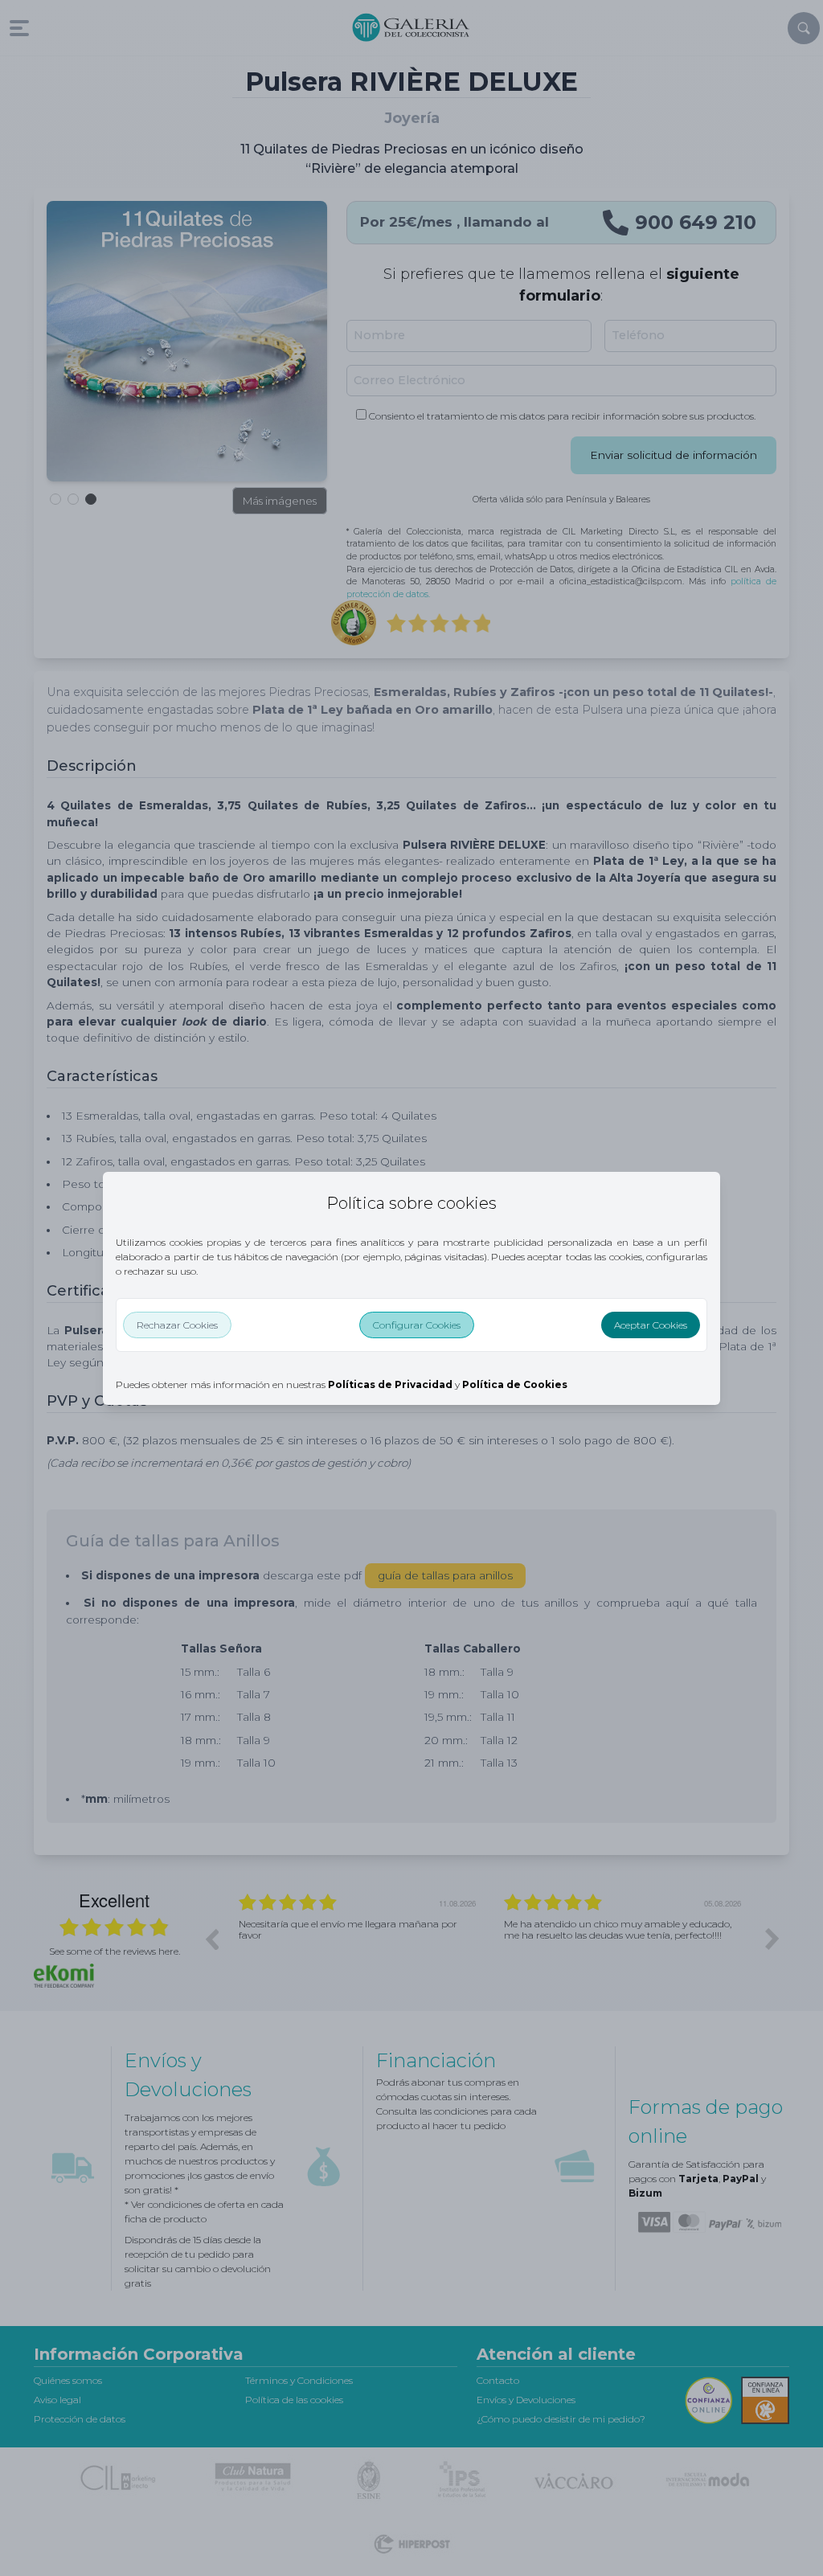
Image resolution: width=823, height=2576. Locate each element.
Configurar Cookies (417, 1325)
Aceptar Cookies (651, 1325)
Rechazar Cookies (177, 1325)
